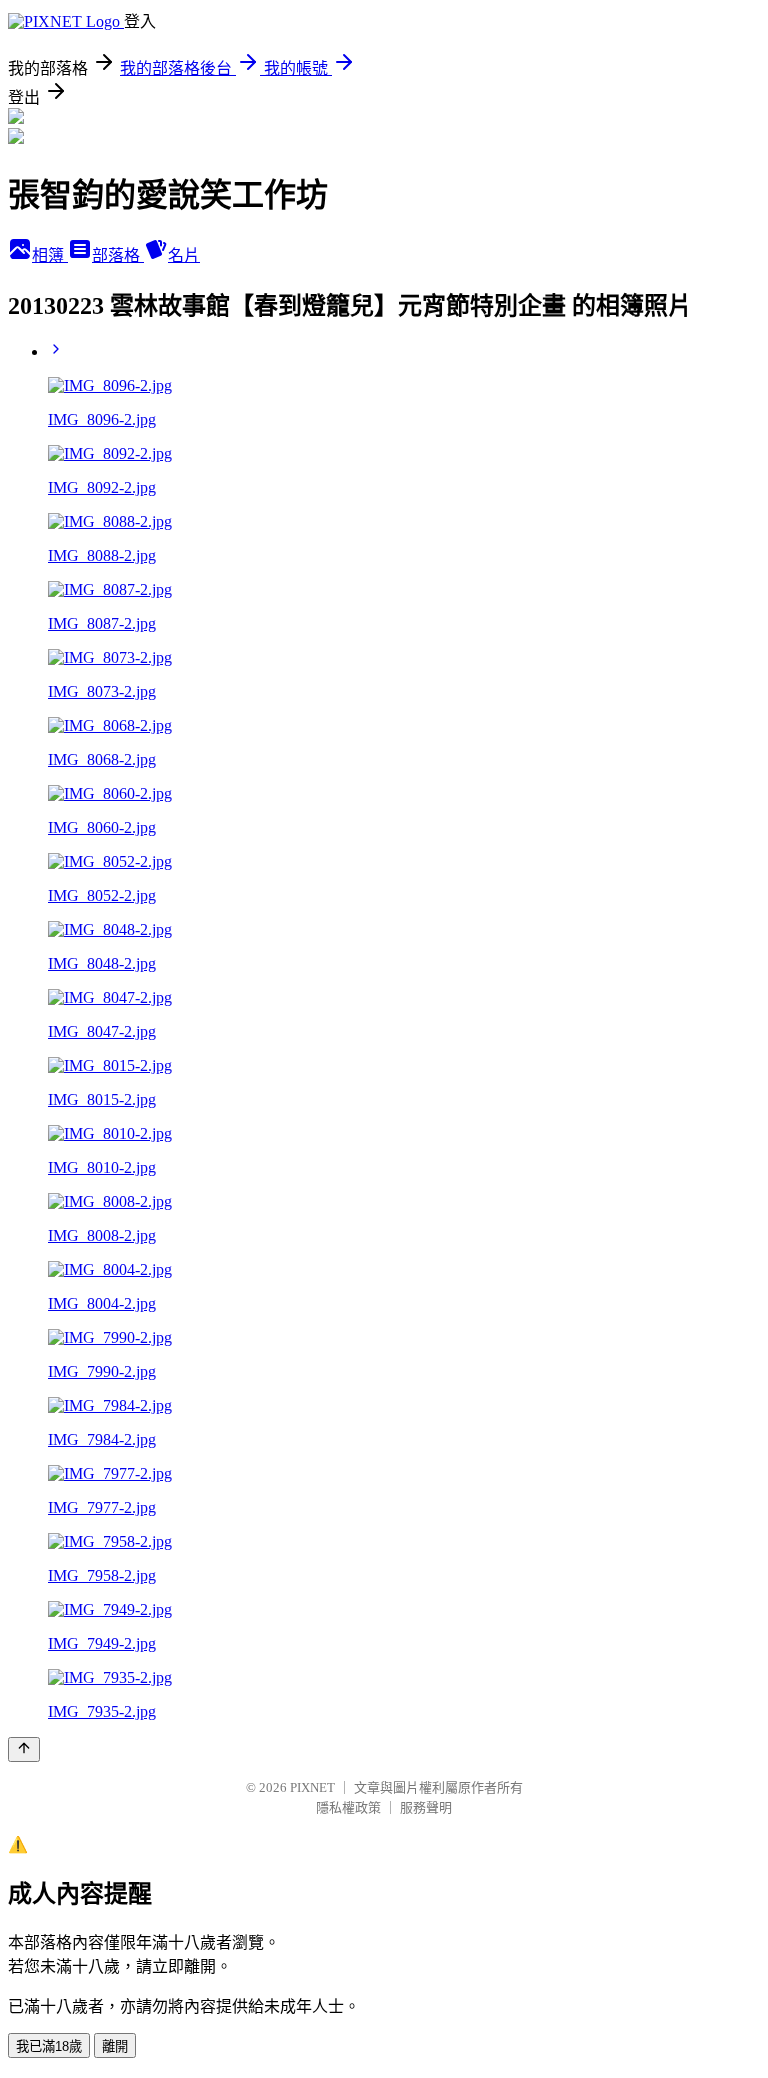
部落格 (118, 255)
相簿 (50, 255)
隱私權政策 (348, 1807)
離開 (115, 2046)
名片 (184, 255)
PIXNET (312, 1787)
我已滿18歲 (49, 2046)
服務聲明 (426, 1807)
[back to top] (24, 1749)
